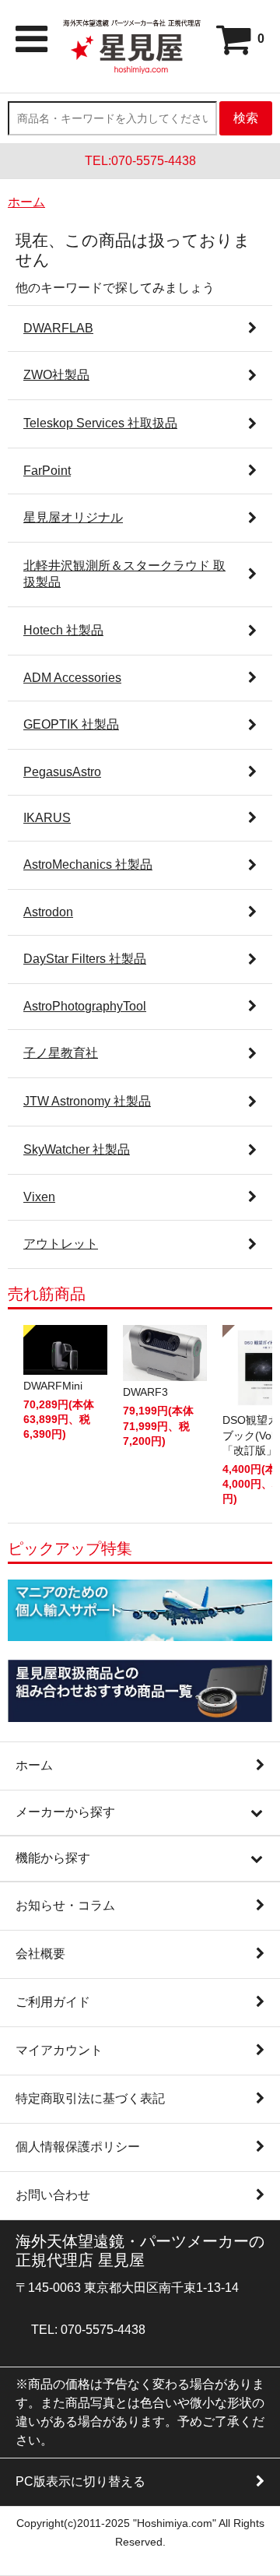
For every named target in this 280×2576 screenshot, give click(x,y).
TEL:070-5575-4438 (140, 161)
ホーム (26, 202)
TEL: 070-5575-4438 (88, 2330)
